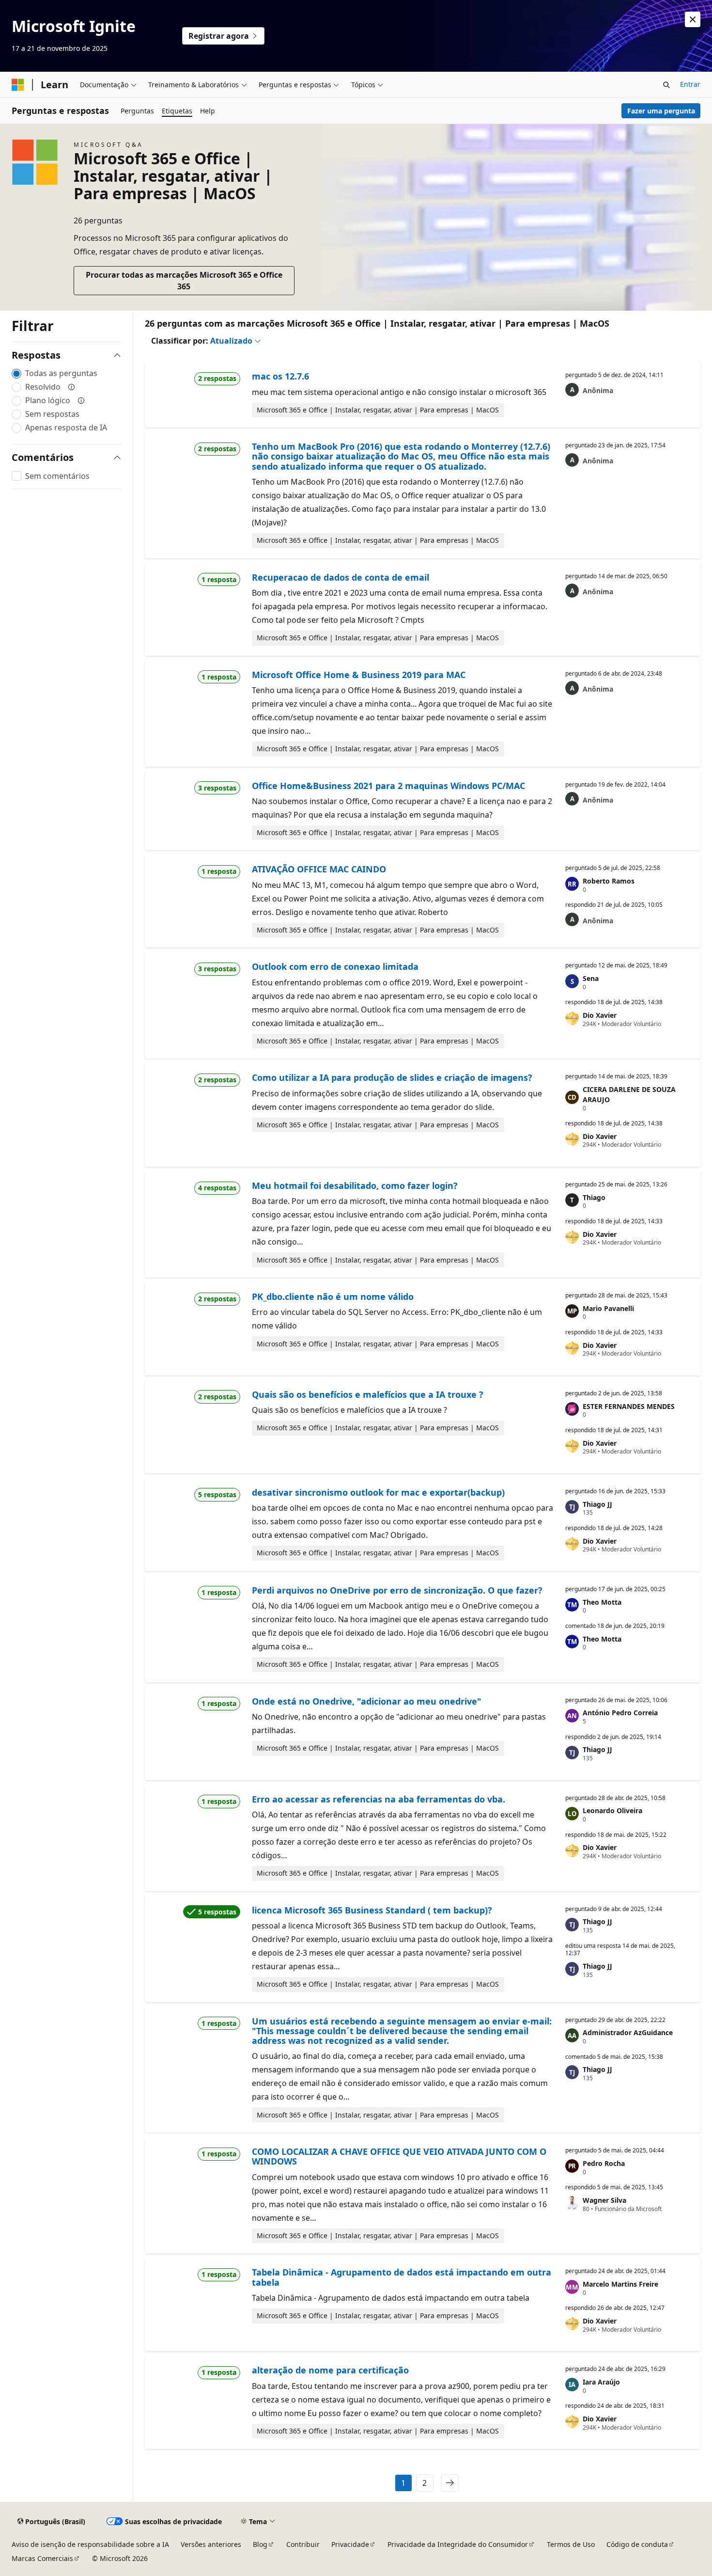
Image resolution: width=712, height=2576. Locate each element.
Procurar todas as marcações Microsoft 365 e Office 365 (184, 281)
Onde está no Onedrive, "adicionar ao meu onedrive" (367, 1701)
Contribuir (303, 2544)
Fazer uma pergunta (661, 111)
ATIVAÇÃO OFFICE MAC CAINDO (319, 869)
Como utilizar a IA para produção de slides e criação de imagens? (392, 1077)
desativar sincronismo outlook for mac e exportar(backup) (378, 1492)
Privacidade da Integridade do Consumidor (458, 2544)
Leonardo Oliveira (612, 1810)
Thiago (594, 1197)
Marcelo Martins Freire (620, 2284)
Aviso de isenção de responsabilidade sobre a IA (90, 2544)
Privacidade (350, 2544)
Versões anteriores (211, 2544)
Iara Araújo (601, 2382)
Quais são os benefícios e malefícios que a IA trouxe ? (368, 1394)
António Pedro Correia (620, 1713)
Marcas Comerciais (42, 2558)
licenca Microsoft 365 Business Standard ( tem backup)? (372, 1910)
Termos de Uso (571, 2544)
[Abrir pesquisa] (666, 85)
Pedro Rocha (604, 2163)
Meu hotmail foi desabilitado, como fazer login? (355, 1185)
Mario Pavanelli (608, 1308)
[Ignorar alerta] (693, 19)
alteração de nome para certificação (330, 2370)
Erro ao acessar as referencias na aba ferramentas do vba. (379, 1799)
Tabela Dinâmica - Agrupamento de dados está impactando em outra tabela (402, 2277)
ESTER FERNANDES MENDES (629, 1406)
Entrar (690, 84)
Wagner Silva (604, 2200)
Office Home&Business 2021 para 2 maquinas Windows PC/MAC (388, 786)
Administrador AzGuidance (628, 2032)
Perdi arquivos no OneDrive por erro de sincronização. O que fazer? (397, 1590)
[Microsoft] (18, 85)
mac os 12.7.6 (280, 376)
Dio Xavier (600, 1015)
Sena (591, 978)
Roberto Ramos (609, 881)
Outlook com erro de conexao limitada (335, 966)
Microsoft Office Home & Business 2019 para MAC (359, 675)
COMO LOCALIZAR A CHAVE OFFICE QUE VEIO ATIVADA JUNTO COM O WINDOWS (399, 2156)
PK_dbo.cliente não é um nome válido (333, 1296)
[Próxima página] (450, 2483)
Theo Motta (602, 1602)
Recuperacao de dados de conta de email (341, 577)
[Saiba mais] (72, 387)
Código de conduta (637, 2544)
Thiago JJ (597, 1504)
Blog (260, 2544)
